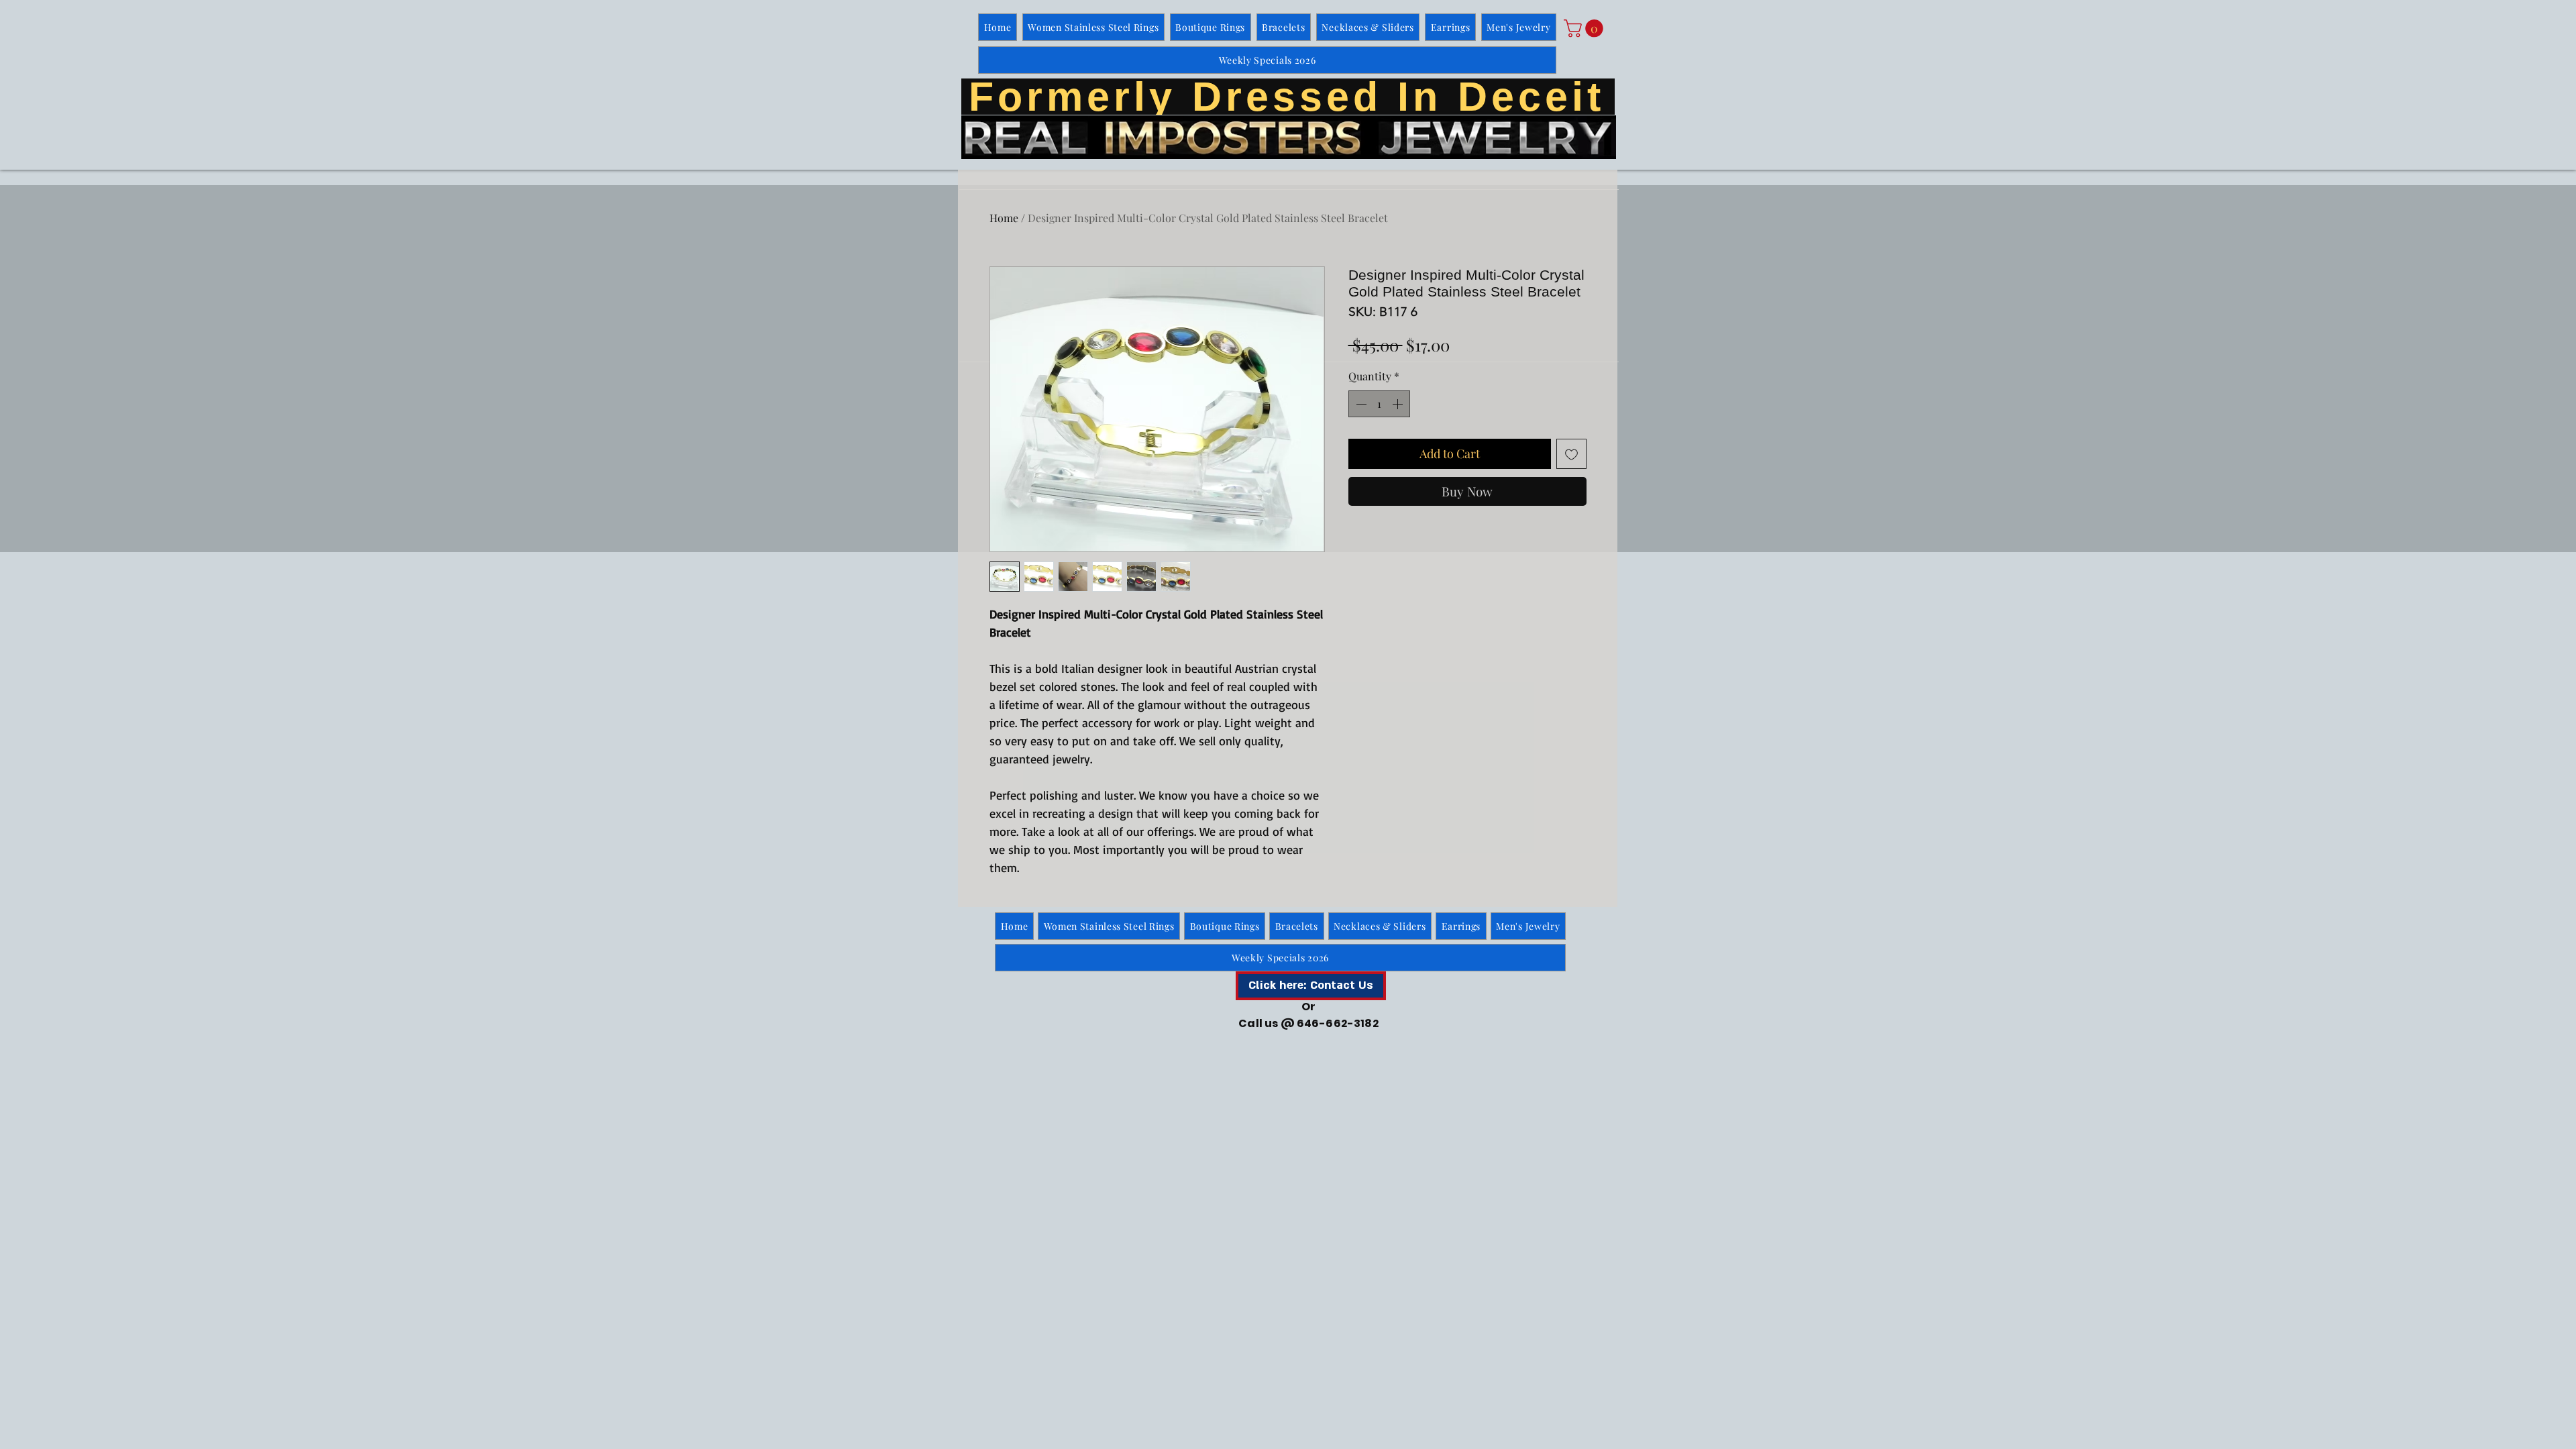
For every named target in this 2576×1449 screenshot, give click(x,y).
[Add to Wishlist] (1571, 454)
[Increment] (1399, 404)
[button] (1586, 29)
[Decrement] (1360, 404)
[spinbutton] (1379, 404)
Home (1004, 218)
